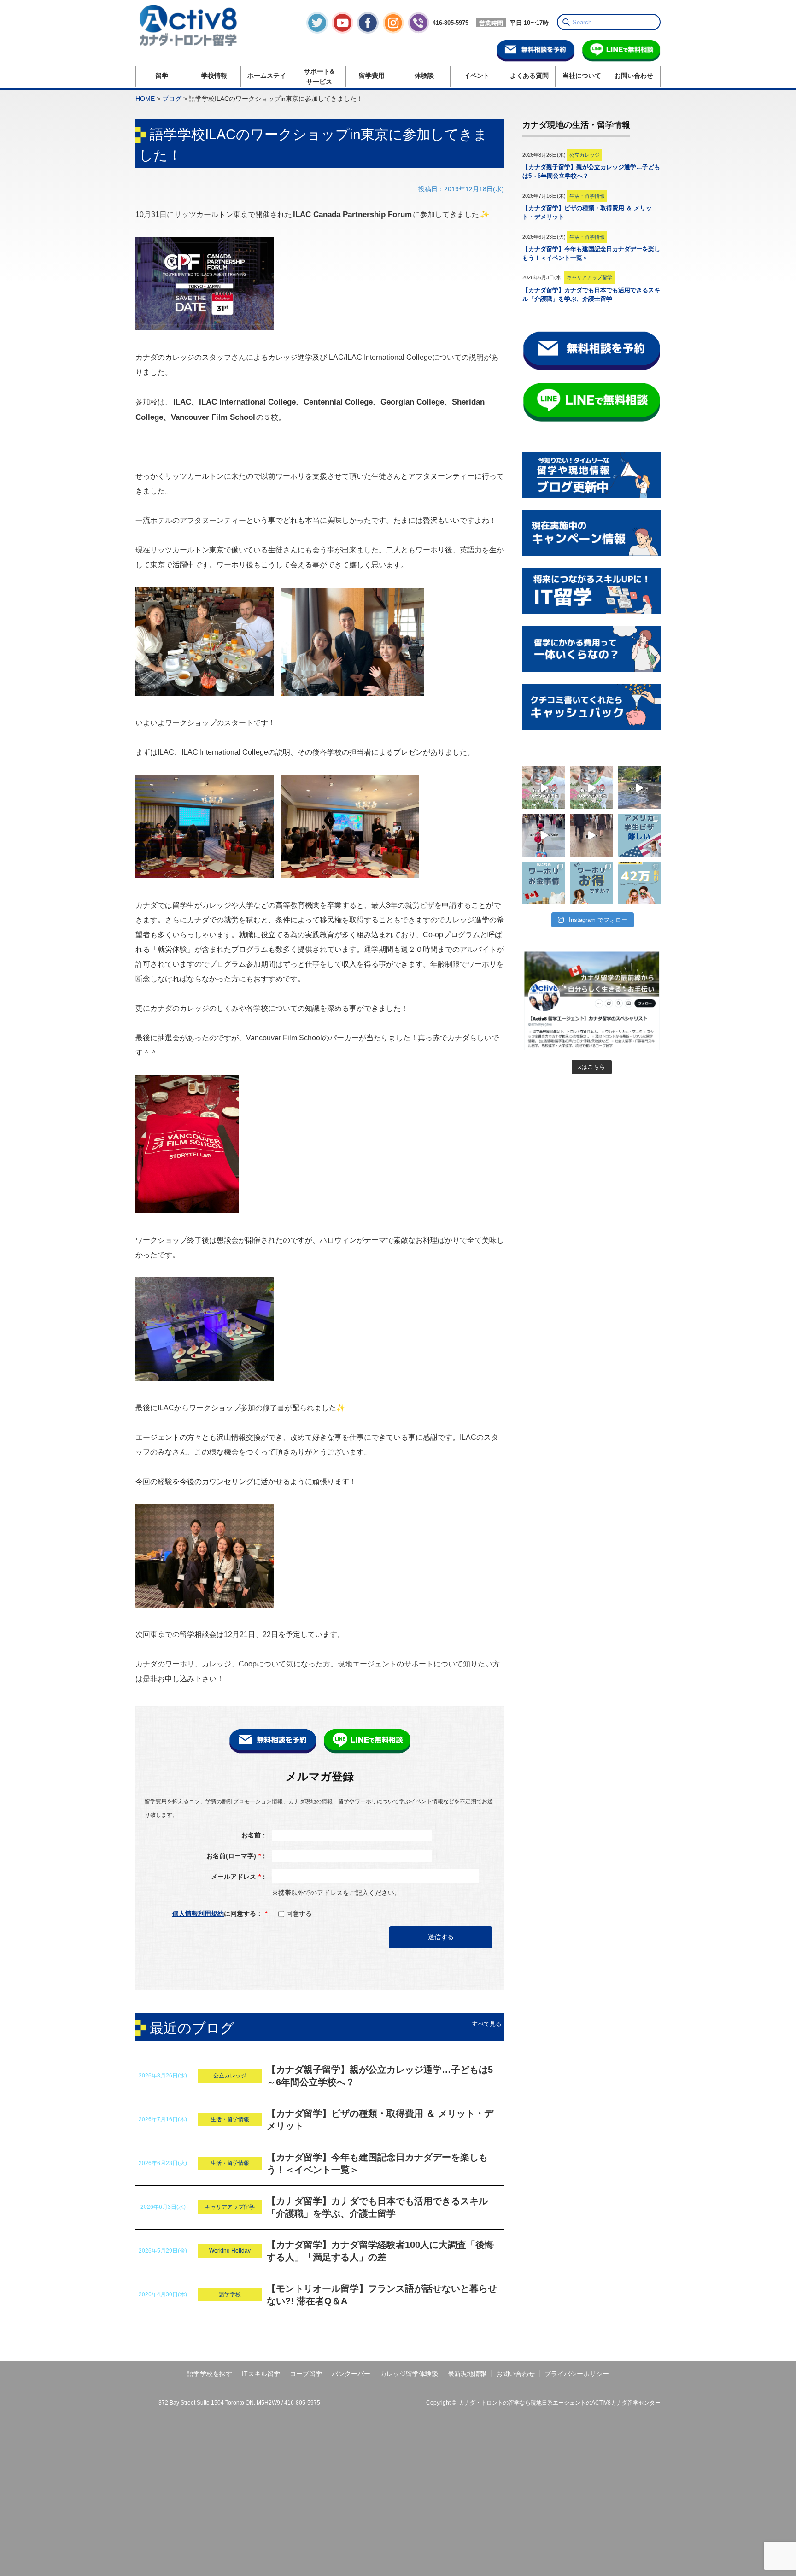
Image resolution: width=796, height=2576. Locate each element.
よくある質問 (529, 76)
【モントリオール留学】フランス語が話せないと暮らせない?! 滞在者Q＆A (382, 2295)
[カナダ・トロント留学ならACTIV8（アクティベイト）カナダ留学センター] (194, 25)
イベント (477, 76)
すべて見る (487, 2024)
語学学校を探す (210, 2374)
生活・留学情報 (230, 2119)
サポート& (319, 76)
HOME (145, 99)
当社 (582, 76)
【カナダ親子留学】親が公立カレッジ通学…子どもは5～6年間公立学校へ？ (380, 2076)
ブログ (172, 99)
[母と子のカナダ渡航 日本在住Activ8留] (544, 835)
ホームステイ (267, 76)
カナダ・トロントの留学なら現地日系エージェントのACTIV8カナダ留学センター (560, 2403)
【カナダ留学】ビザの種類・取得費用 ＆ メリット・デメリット (380, 2120)
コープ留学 (306, 2374)
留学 (162, 76)
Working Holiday (230, 2251)
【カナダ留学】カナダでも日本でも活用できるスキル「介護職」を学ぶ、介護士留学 (377, 2207)
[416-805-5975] (438, 31)
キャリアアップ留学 (230, 2207)
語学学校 (230, 2294)
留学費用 (372, 76)
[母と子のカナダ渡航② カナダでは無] (639, 788)
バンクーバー (351, 2374)
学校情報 (214, 76)
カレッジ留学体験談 (409, 2374)
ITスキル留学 (261, 2374)
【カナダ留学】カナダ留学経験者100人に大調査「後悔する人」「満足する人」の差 (380, 2251)
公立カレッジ (230, 2076)
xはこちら (592, 1067)
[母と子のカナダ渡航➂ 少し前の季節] (544, 788)
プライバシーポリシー (577, 2374)
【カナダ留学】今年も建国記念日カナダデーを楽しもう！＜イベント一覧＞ (377, 2163)
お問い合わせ (634, 76)
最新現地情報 (467, 2374)
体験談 (424, 76)
